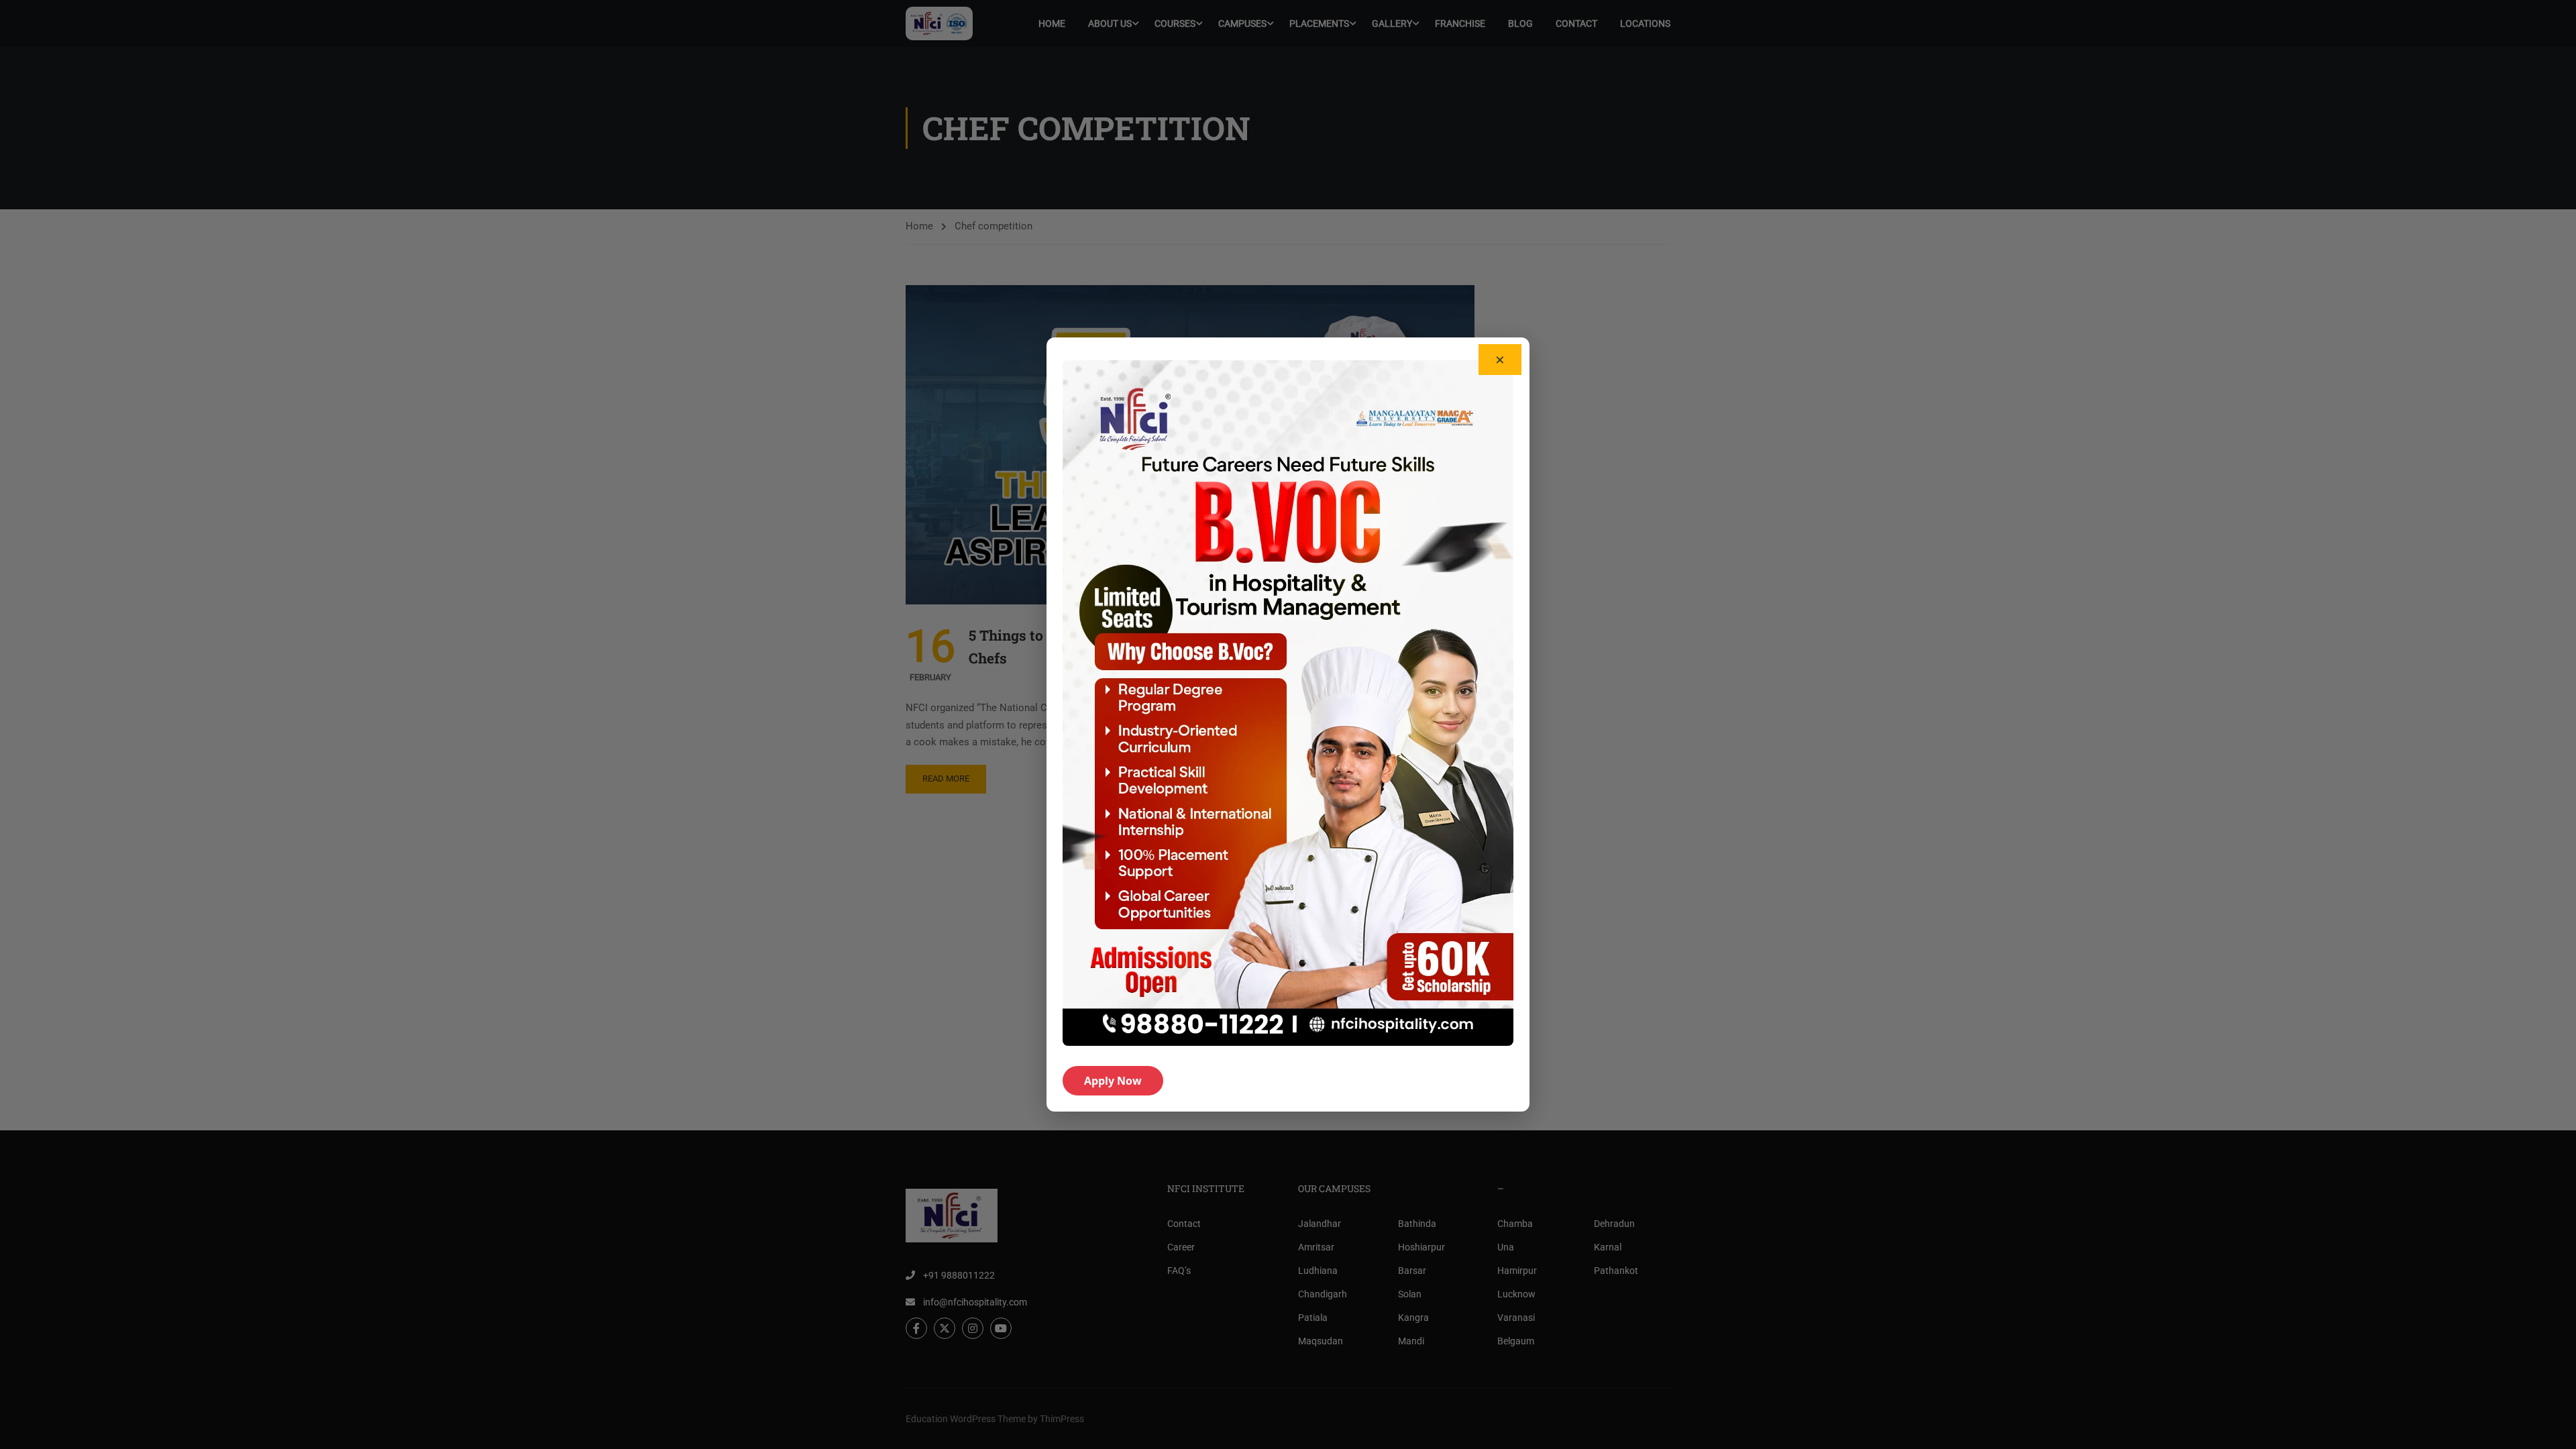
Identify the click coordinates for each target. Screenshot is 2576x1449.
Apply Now (1113, 1081)
